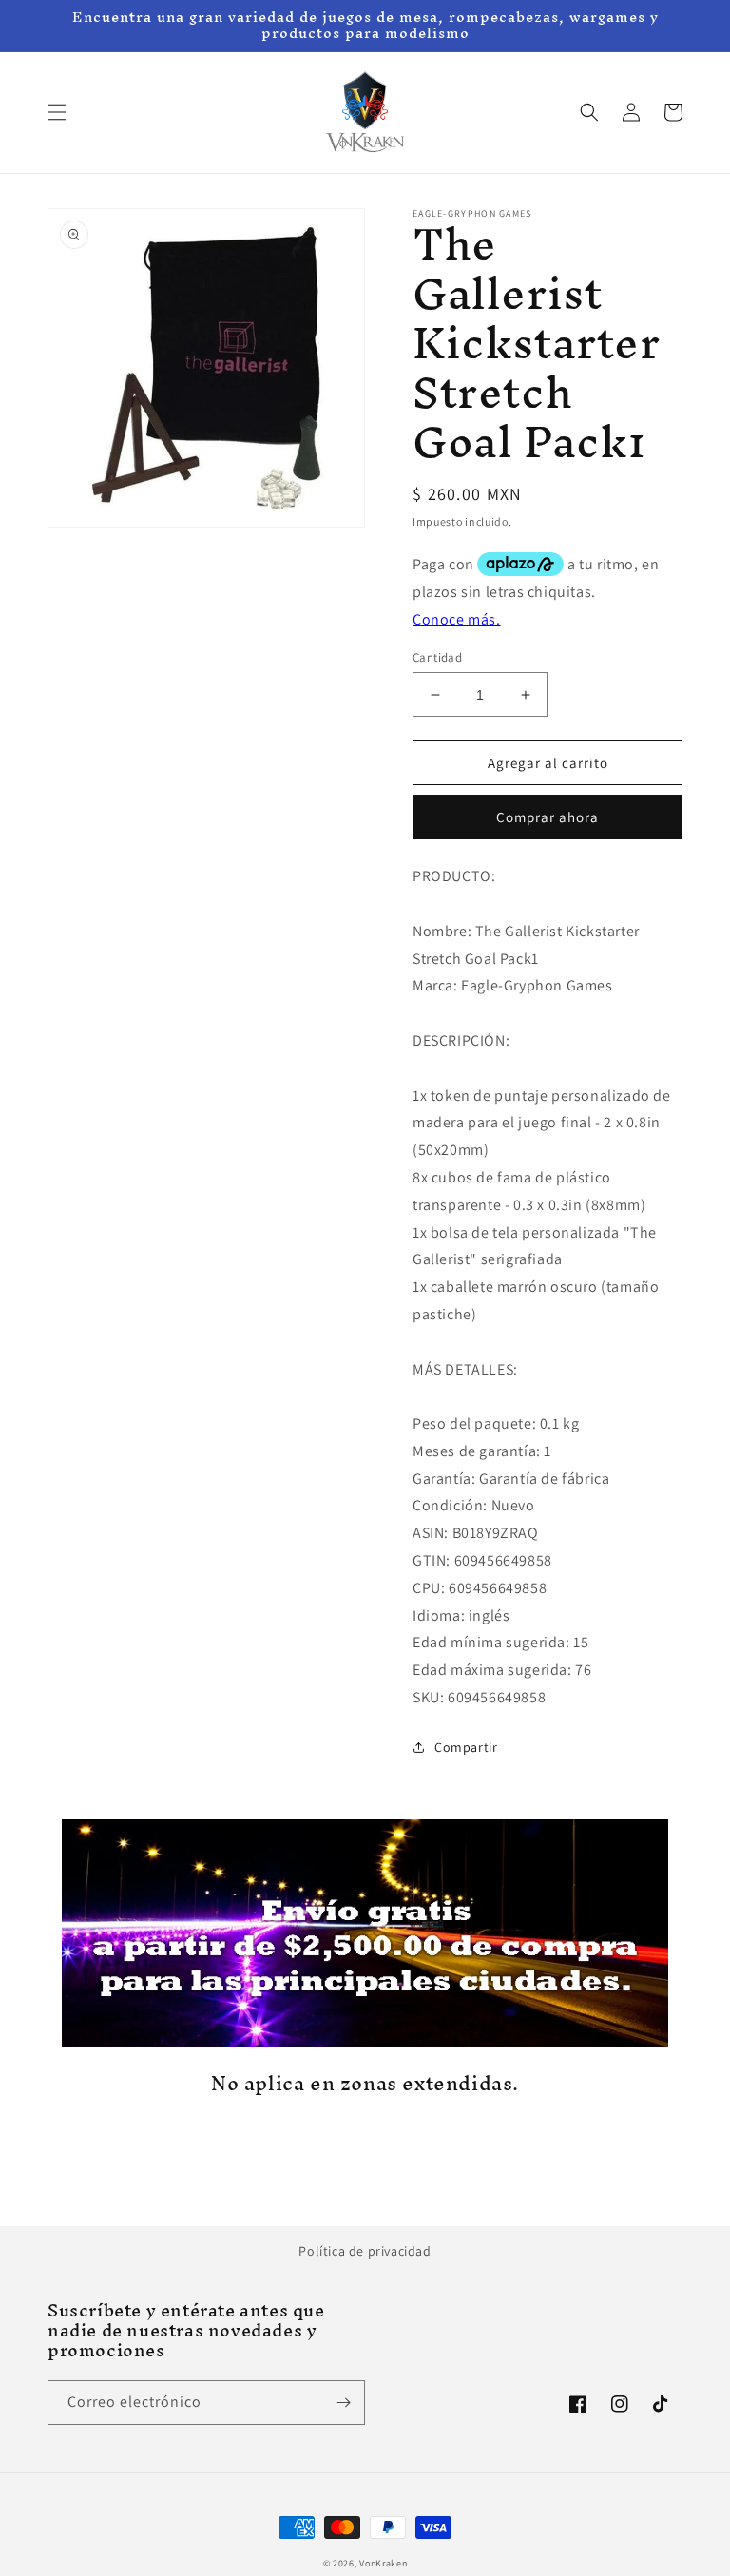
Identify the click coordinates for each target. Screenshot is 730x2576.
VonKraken (383, 2563)
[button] (57, 112)
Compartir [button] (466, 1747)
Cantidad (437, 657)
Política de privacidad (365, 2251)
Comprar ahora (547, 817)
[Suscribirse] (343, 2403)
